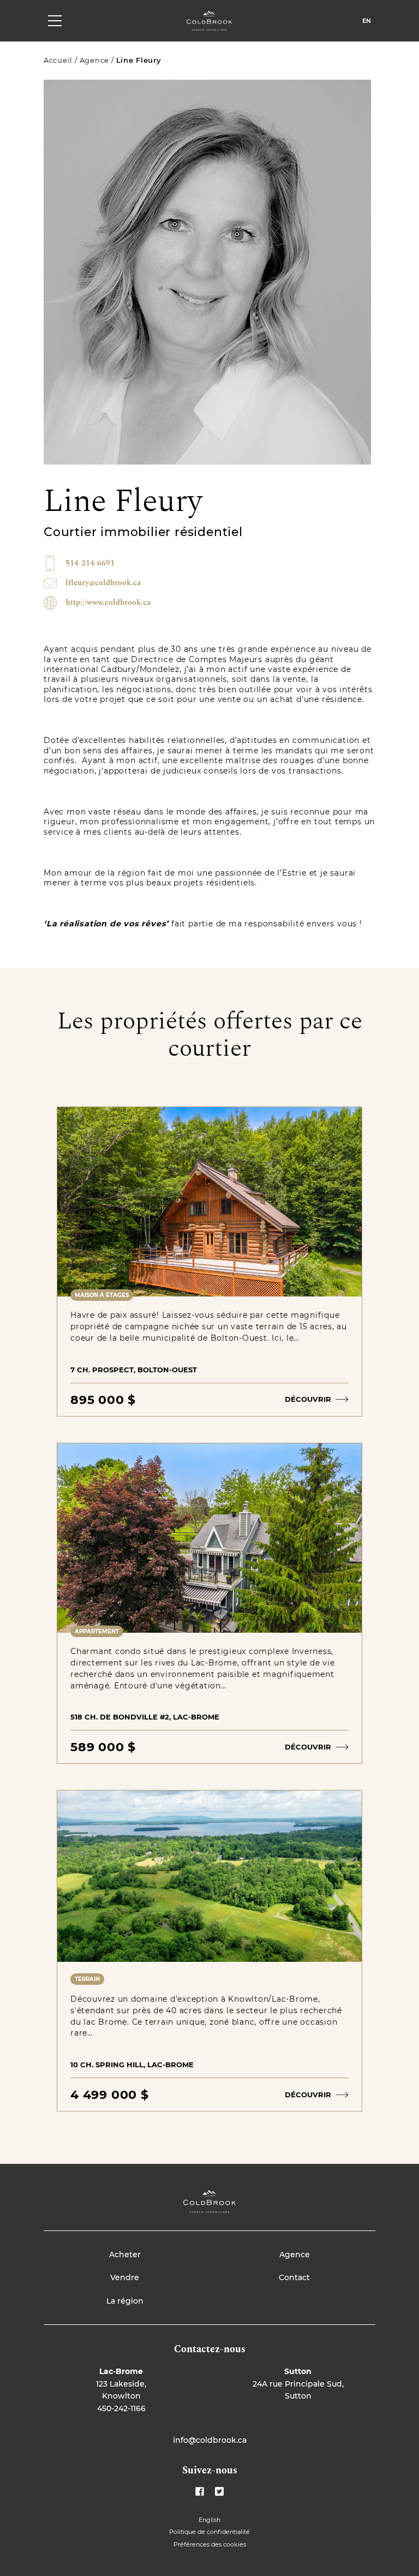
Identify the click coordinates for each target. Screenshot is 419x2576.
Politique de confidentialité (209, 2532)
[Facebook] (200, 2491)
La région (125, 2301)
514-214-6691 (90, 563)
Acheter (125, 2254)
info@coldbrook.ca (210, 2440)
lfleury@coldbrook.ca (103, 583)
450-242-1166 (121, 2408)
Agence (94, 60)
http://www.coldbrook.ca (108, 603)
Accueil (58, 60)
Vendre (125, 2277)
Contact (294, 2277)
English (209, 2520)
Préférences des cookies (210, 2544)
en (367, 21)
